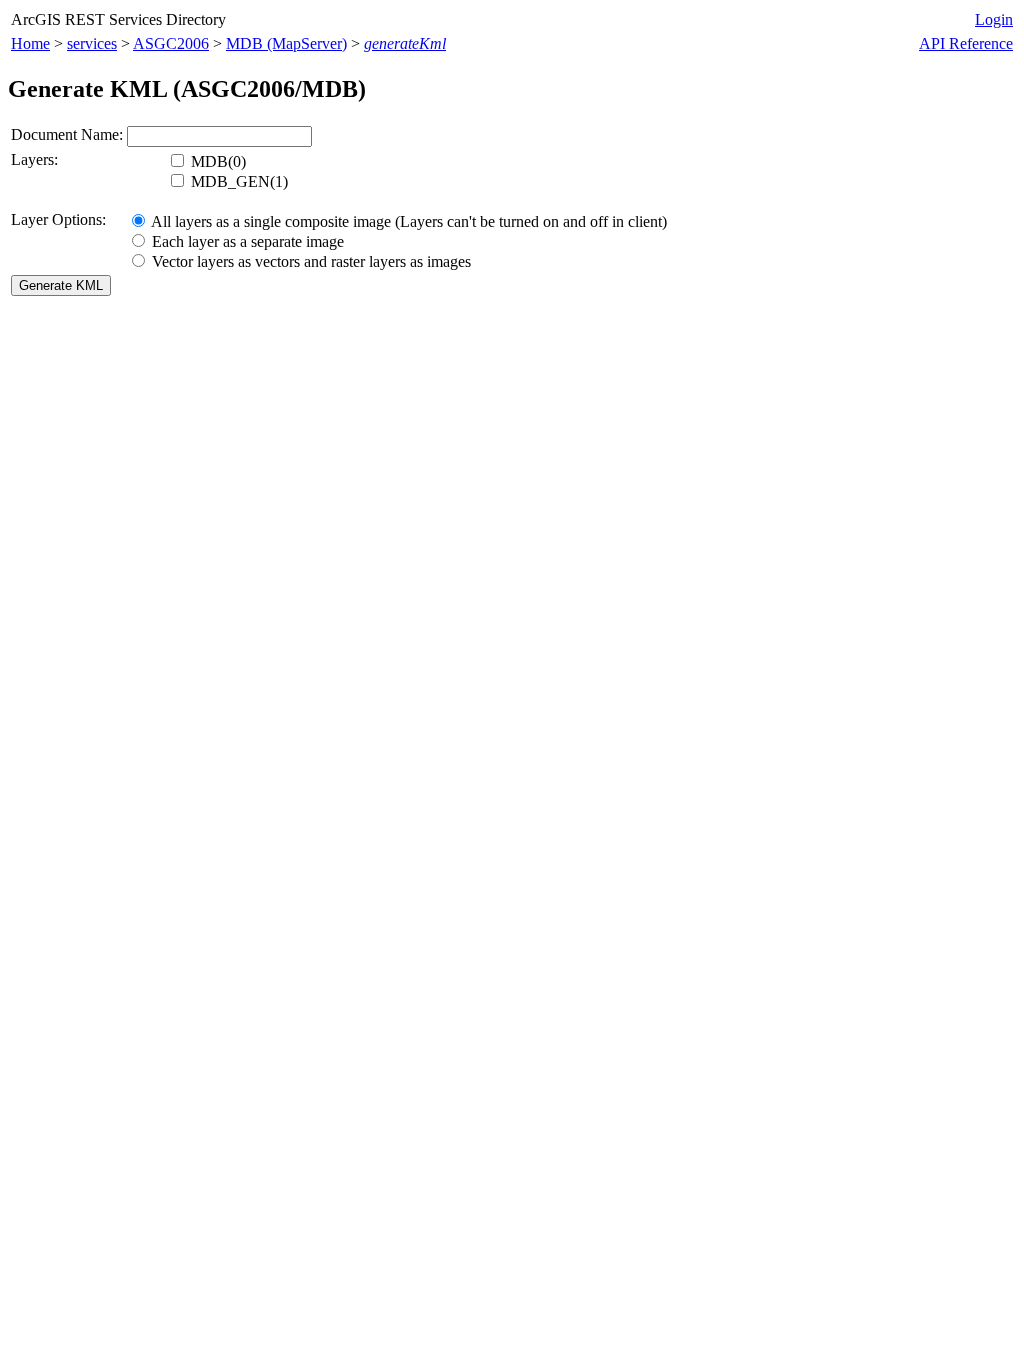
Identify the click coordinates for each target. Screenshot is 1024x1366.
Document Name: (67, 134)
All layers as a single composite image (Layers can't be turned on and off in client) (407, 221)
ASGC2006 (171, 43)
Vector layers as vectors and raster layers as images (309, 261)
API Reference (966, 43)
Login (994, 19)
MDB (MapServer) (286, 43)
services (92, 43)
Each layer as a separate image (246, 241)
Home (30, 43)
